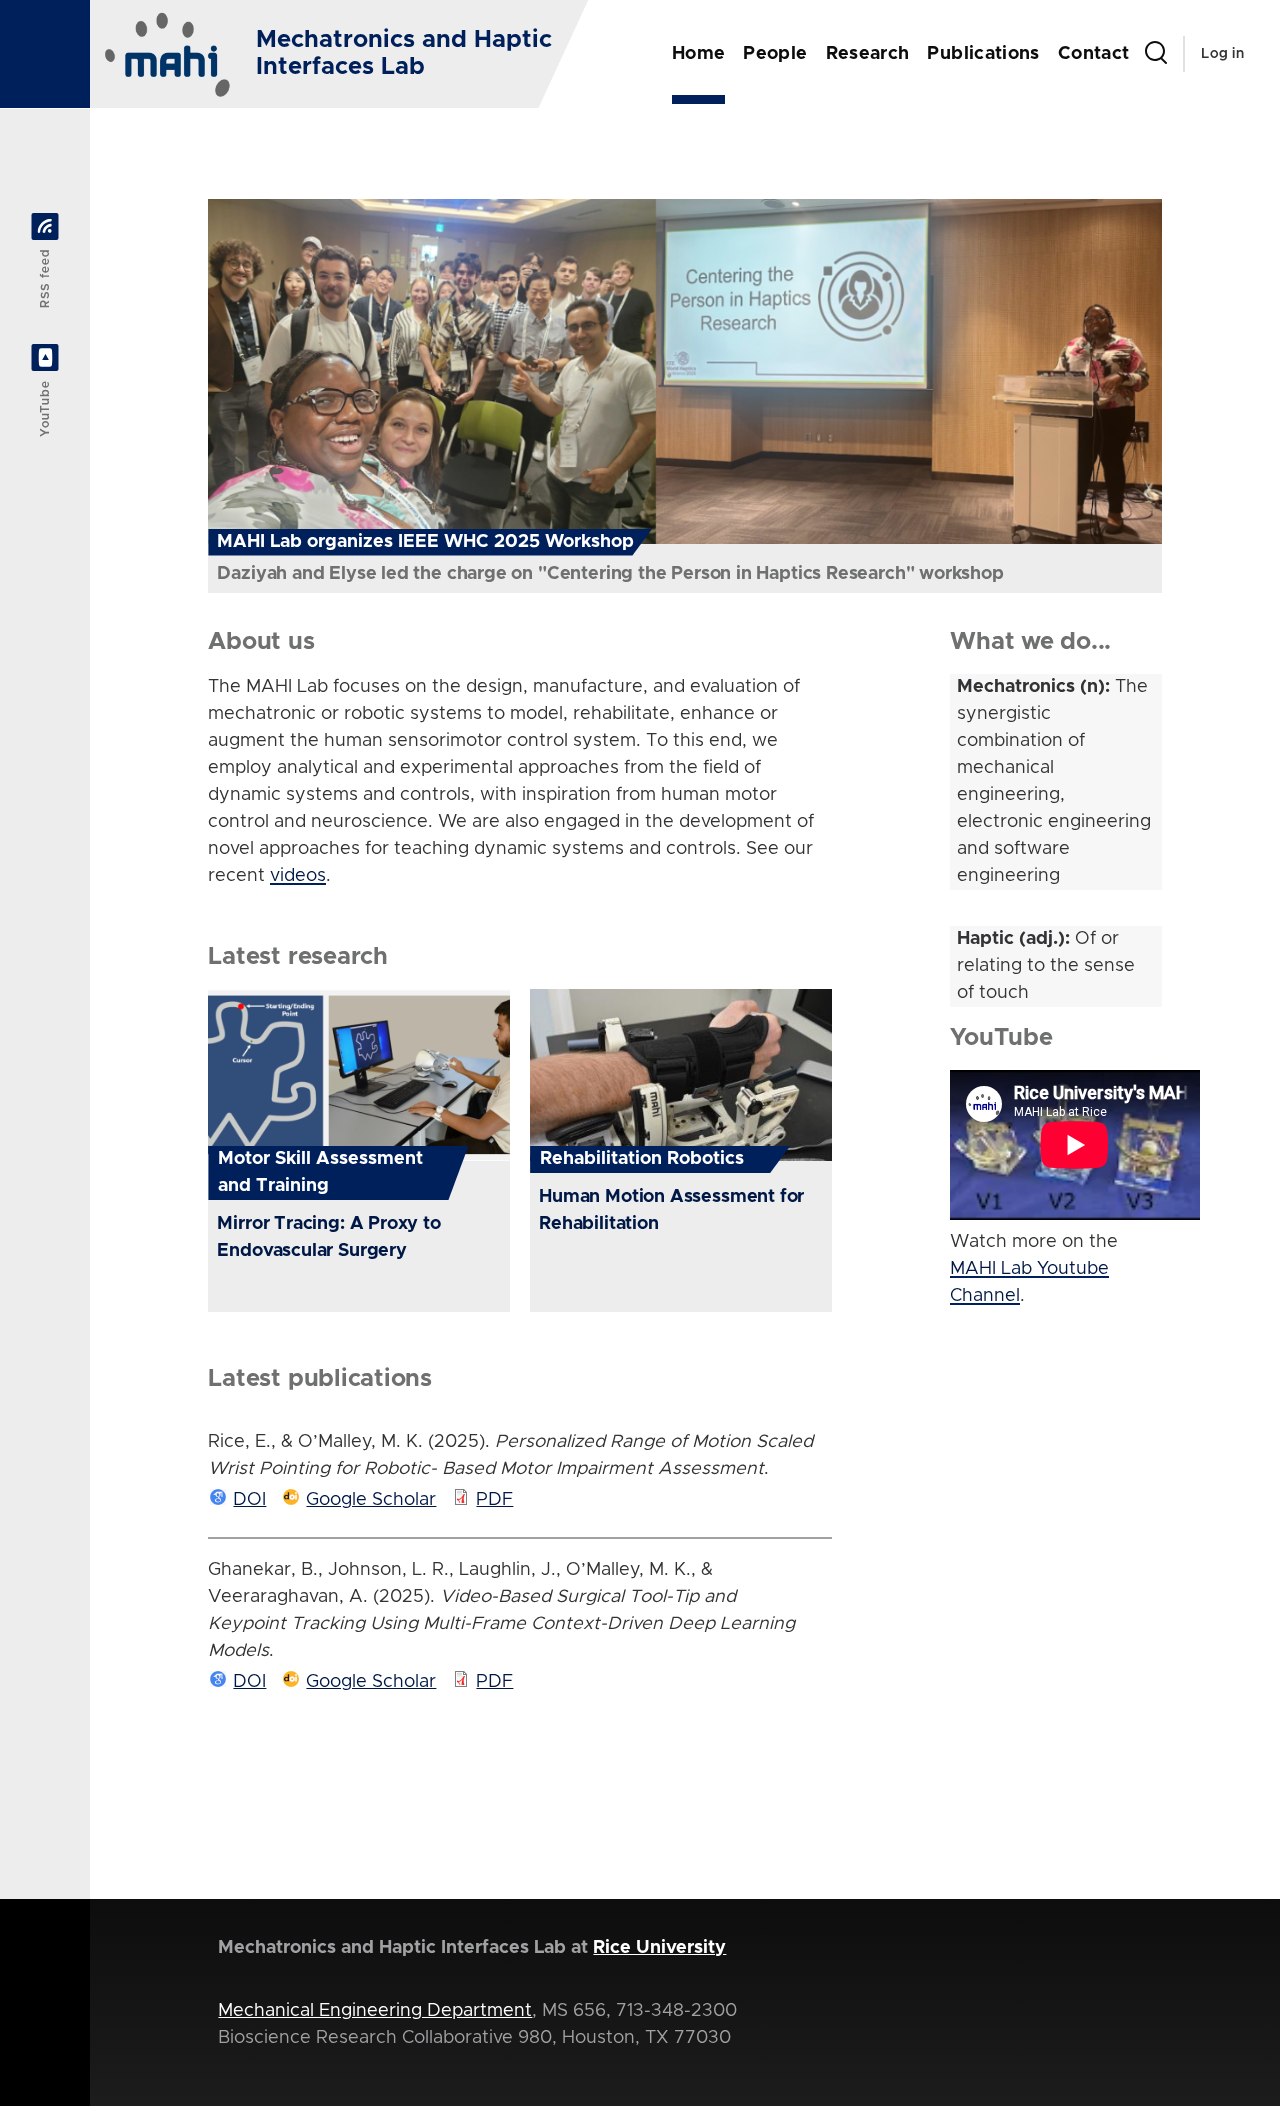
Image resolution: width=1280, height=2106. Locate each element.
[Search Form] (1156, 54)
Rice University (659, 1948)
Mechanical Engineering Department (375, 2011)
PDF (494, 1500)
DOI (249, 1500)
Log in (1222, 54)
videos (298, 876)
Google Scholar (371, 1500)
